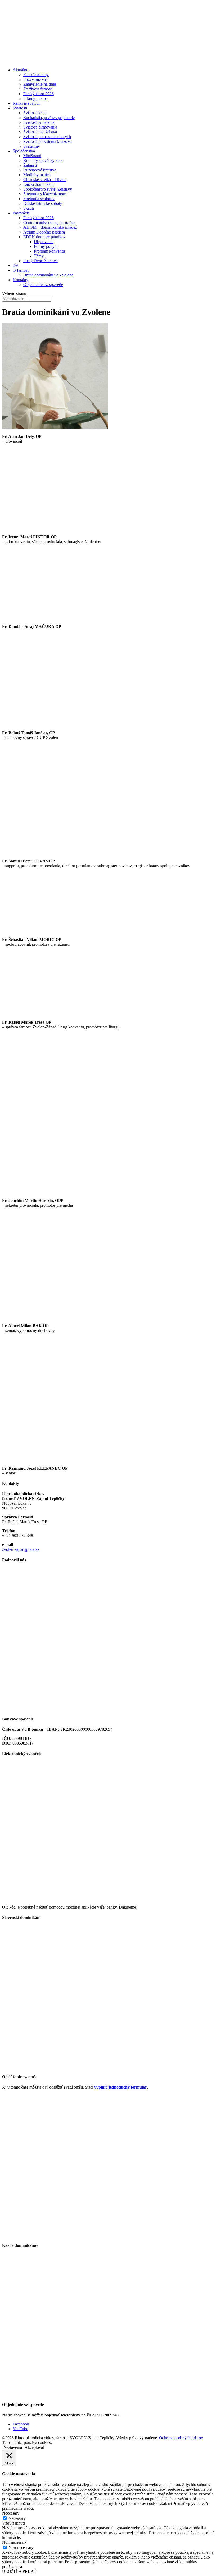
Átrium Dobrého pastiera (44, 232)
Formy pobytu (46, 246)
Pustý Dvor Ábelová (40, 261)
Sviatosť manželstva (40, 132)
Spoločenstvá (24, 151)
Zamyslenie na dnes (40, 84)
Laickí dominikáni (39, 184)
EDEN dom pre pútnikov (44, 237)
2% (15, 265)
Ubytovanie (44, 242)
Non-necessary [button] (15, 2542)
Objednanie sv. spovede (43, 285)
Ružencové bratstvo (40, 170)
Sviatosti (20, 108)
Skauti (29, 208)
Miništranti (32, 156)
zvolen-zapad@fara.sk (21, 1549)
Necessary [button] (11, 2513)
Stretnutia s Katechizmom (45, 194)
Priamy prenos (35, 98)
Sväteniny (32, 146)
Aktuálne (20, 70)
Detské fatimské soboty (43, 203)
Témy (39, 256)
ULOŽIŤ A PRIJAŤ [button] (19, 2571)
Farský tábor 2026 (39, 94)
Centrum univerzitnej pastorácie (50, 223)
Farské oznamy (36, 75)
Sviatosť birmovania (40, 127)
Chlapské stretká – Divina (45, 180)
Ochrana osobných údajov (181, 2438)
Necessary (17, 2518)
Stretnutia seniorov (39, 199)
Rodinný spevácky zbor (43, 160)
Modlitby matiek (37, 175)
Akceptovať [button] (35, 2447)
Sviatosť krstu (35, 113)
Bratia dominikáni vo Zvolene (48, 275)
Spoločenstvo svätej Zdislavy (48, 189)
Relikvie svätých (27, 103)
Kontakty (21, 280)
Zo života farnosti (38, 89)
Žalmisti (30, 165)
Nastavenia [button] (13, 2447)
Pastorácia (21, 213)
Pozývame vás (35, 79)
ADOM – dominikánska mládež (50, 227)
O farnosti (21, 270)
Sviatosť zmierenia (39, 122)
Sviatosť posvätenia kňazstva (48, 141)
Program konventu (49, 251)
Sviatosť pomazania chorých (47, 137)
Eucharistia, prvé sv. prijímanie (49, 118)
